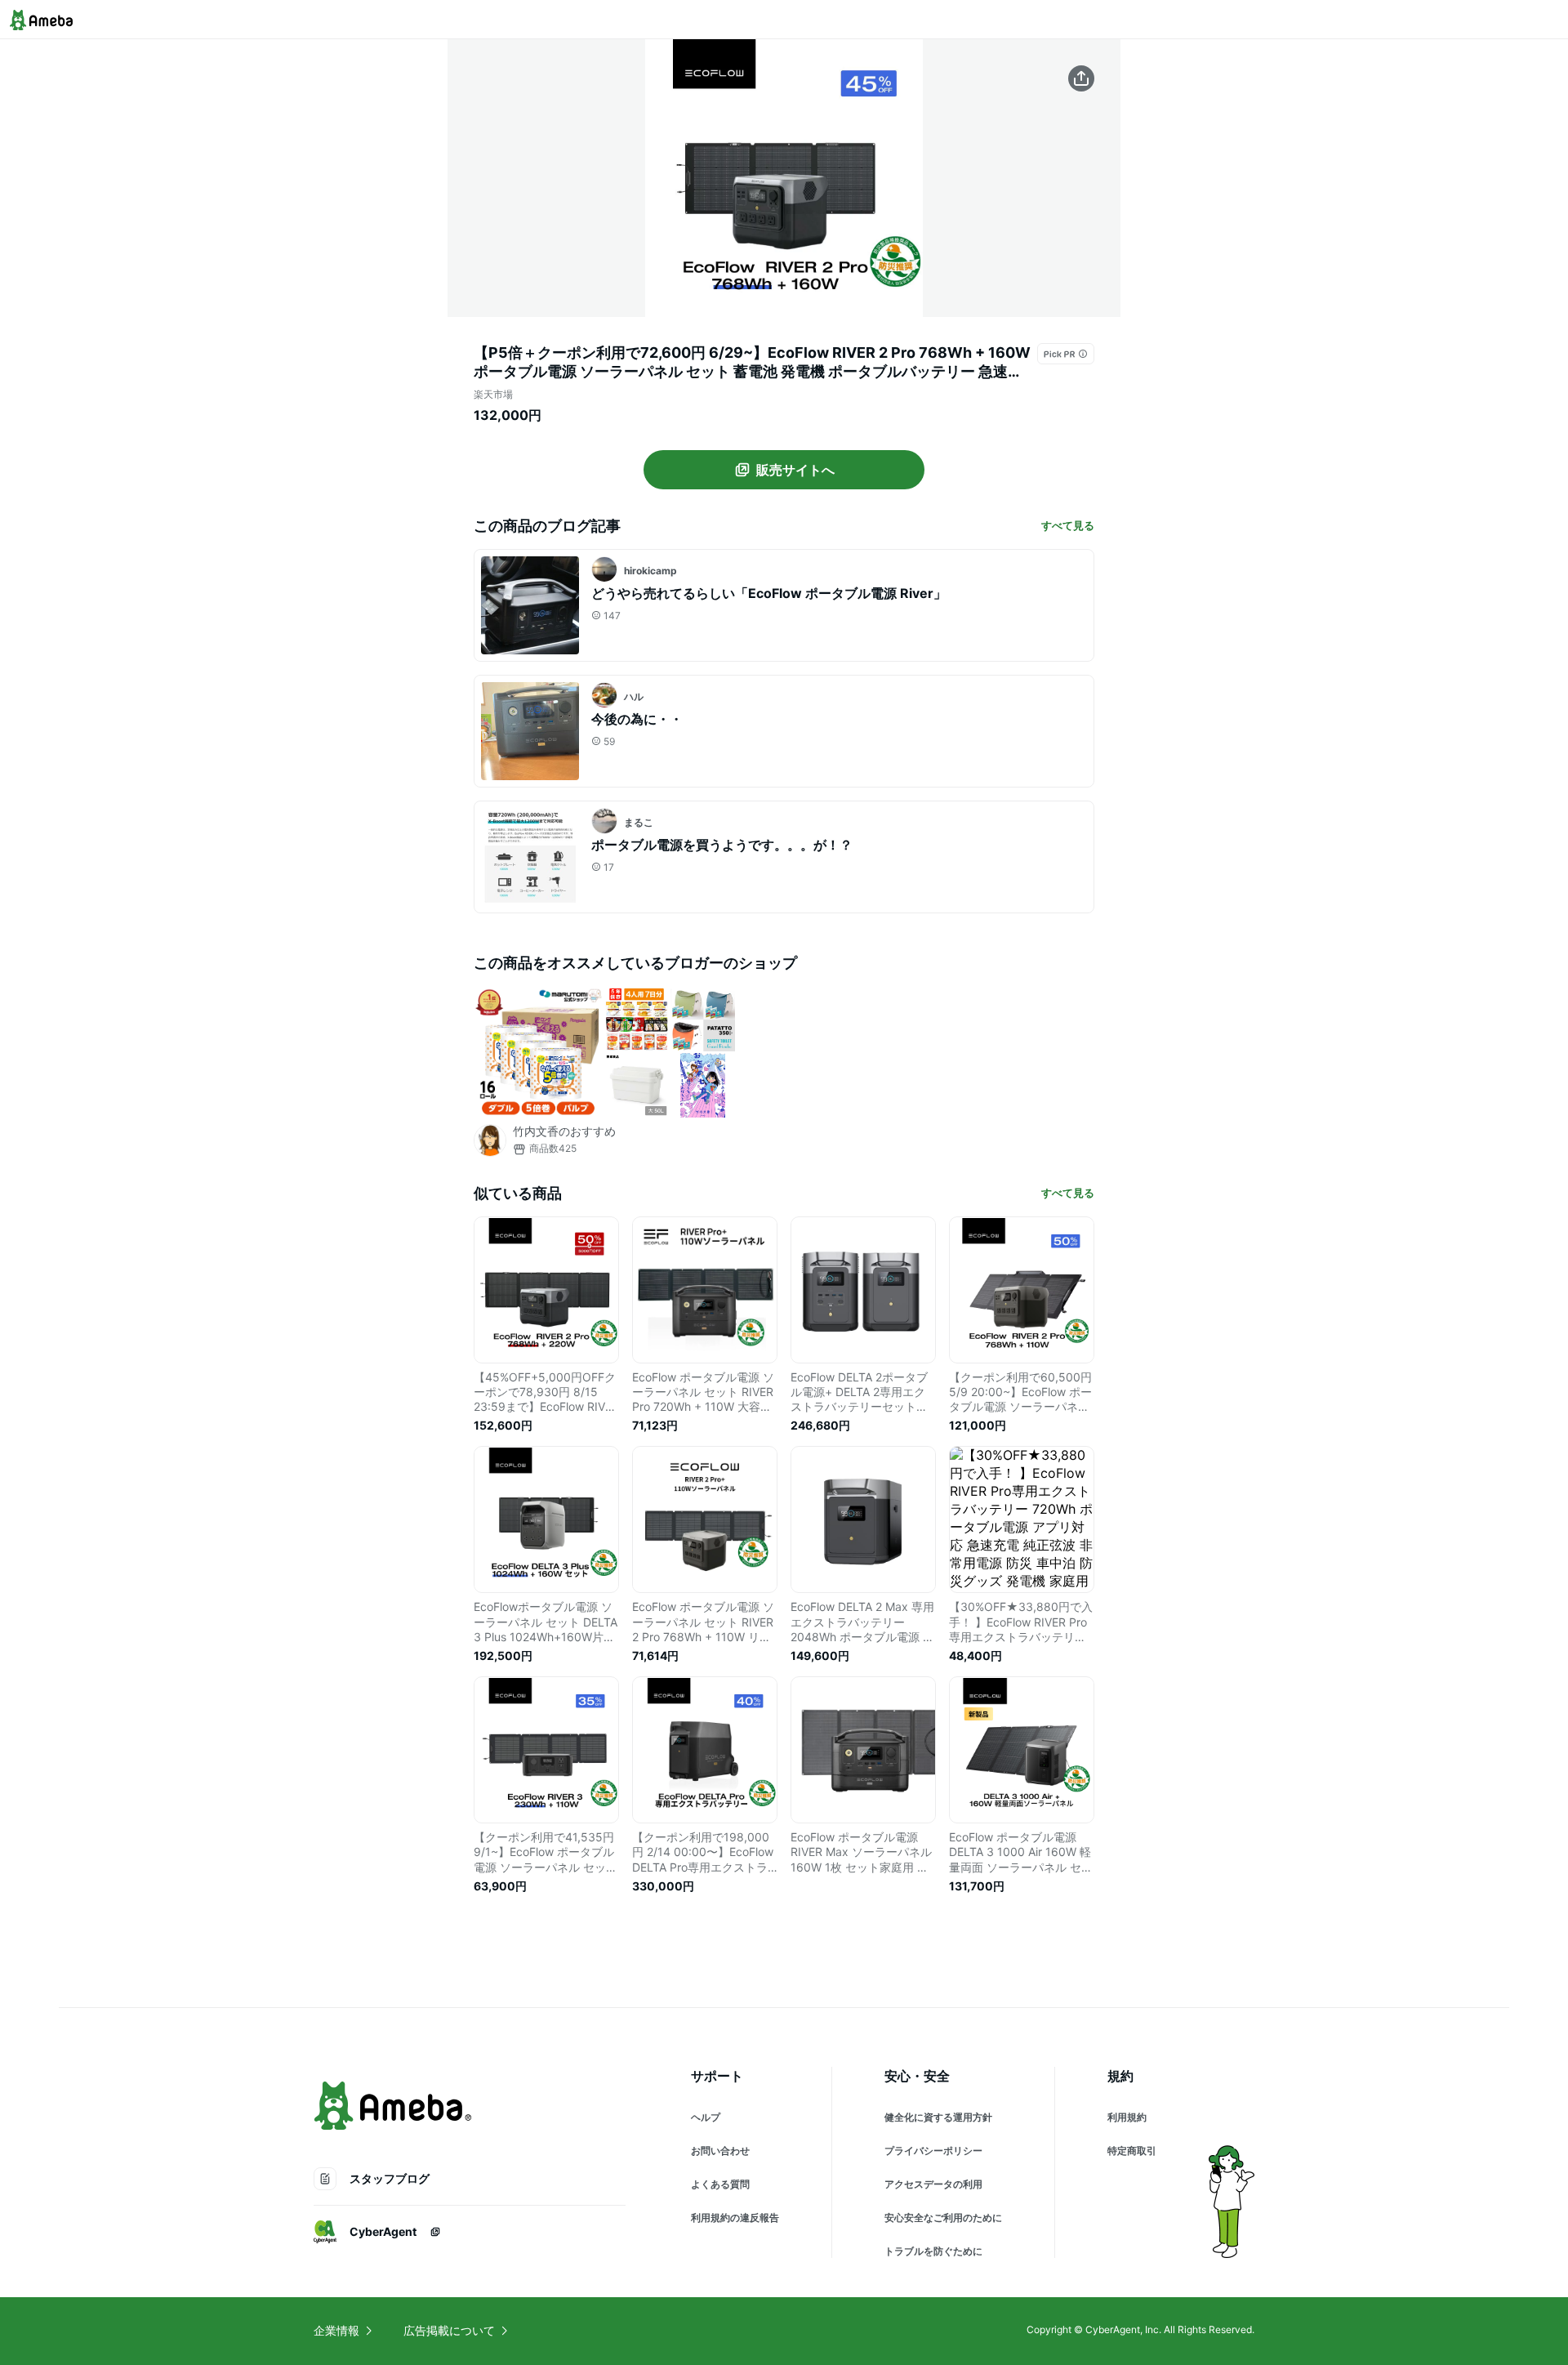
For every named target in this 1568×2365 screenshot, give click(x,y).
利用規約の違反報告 (735, 2218)
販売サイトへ (795, 470)
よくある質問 (720, 2184)
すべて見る (1068, 525)
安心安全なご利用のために (943, 2218)
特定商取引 (1132, 2151)
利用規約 (1127, 2117)
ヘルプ (706, 2117)
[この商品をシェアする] (1081, 78)
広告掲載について (449, 2330)
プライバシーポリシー (933, 2151)
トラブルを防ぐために (933, 2251)
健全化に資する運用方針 (938, 2117)
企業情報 (336, 2330)
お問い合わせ (720, 2151)
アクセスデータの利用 (933, 2184)
